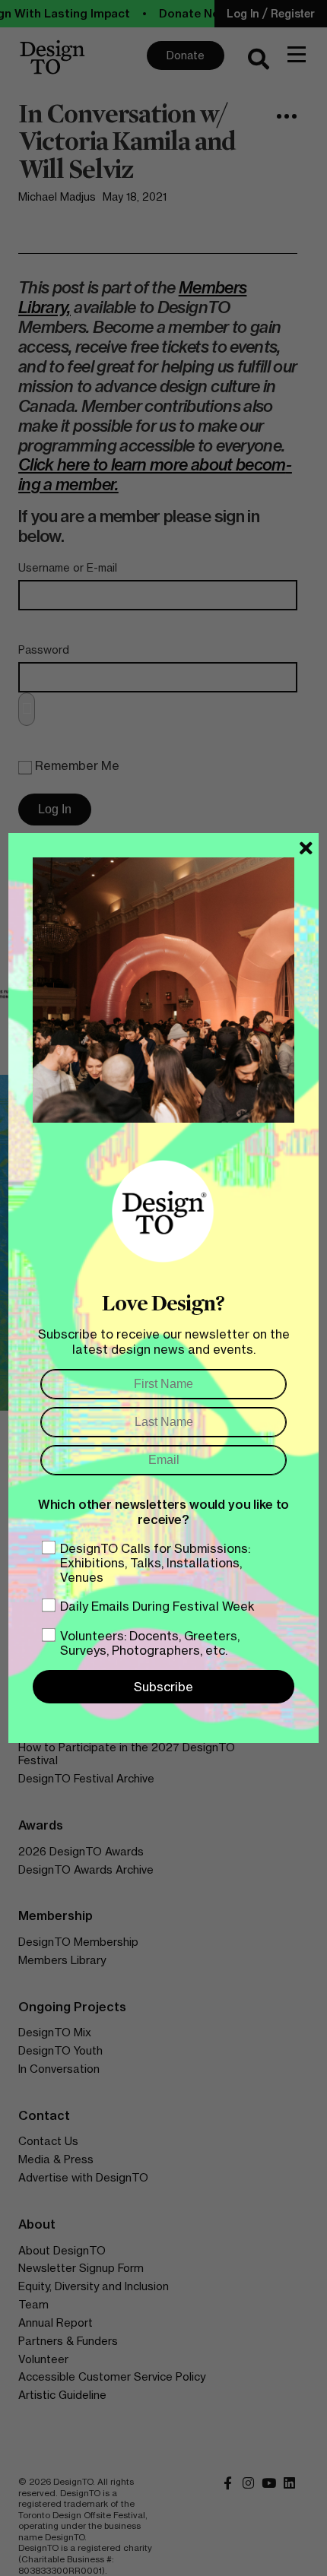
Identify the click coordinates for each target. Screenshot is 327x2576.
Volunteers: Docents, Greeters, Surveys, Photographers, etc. (150, 1643)
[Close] (306, 848)
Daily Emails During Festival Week (157, 1606)
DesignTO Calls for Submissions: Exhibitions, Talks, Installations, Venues (155, 1563)
